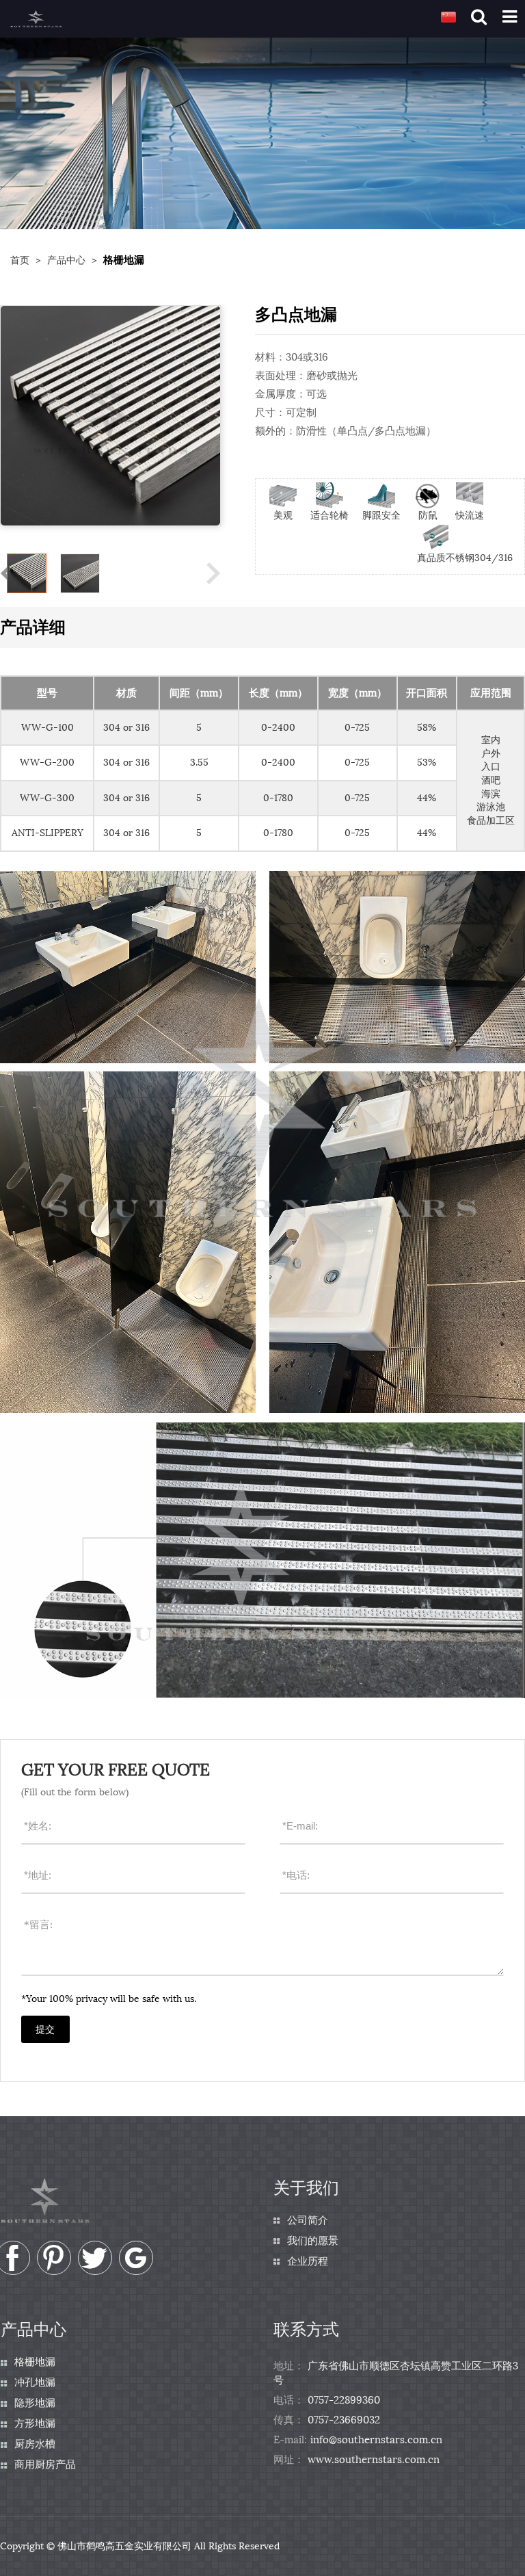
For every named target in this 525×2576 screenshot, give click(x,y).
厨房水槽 (35, 2444)
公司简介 (308, 2220)
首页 (20, 260)
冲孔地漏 (35, 2382)
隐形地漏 (35, 2403)
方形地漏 (35, 2423)
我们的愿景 (313, 2241)
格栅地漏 (35, 2362)
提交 (45, 2030)
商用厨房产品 (45, 2464)
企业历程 (308, 2261)
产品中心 (66, 260)
